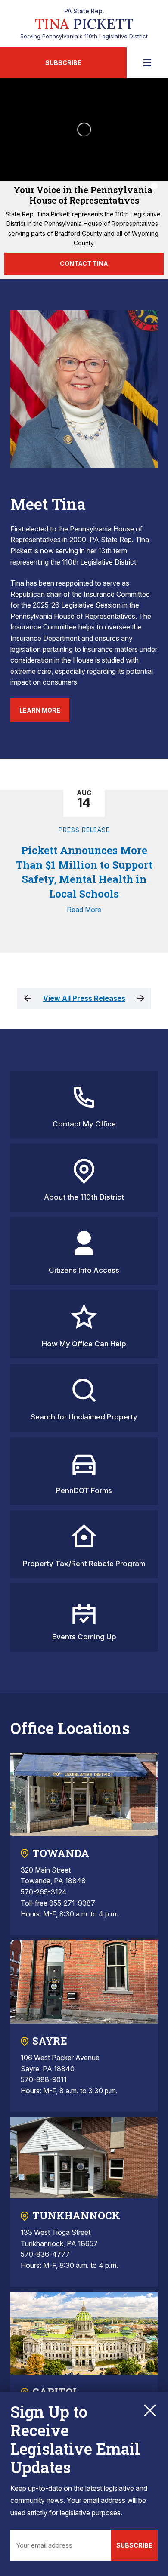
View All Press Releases (84, 998)
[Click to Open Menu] (147, 63)
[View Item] (154, 186)
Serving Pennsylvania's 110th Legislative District (84, 24)
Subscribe (63, 63)
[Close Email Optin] (150, 2410)
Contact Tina (84, 264)
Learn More (40, 710)
